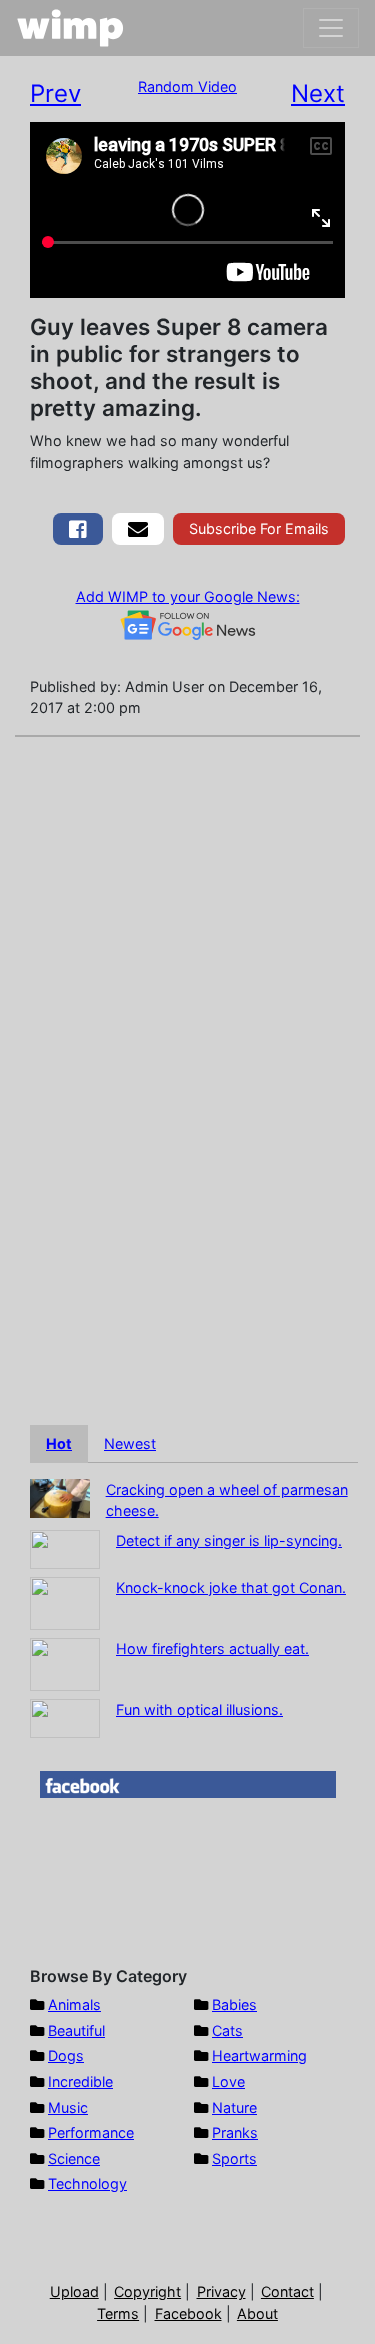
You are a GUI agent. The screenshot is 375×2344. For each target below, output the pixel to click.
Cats (227, 2030)
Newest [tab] (130, 1443)
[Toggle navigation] (331, 28)
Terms (118, 2313)
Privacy (221, 2291)
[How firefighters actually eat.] (65, 1662)
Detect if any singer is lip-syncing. (229, 1540)
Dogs (66, 2055)
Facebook (188, 2313)
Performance (91, 2132)
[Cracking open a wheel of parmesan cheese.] (60, 1496)
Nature (234, 2107)
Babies (234, 2004)
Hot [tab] (59, 1443)
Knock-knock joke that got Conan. (231, 1587)
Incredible (80, 2081)
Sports (234, 2158)
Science (74, 2158)
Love (228, 2081)
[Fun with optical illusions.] (65, 1716)
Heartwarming (259, 2055)
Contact (287, 2291)
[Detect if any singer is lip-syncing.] (65, 1547)
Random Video (187, 86)
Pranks (235, 2132)
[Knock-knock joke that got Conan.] (65, 1601)
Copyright (147, 2291)
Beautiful (76, 2030)
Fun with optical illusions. (199, 1709)
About (257, 2313)
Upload (74, 2291)
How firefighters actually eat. (212, 1648)
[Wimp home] (70, 28)
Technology (87, 2183)
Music (68, 2107)
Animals (74, 2004)
